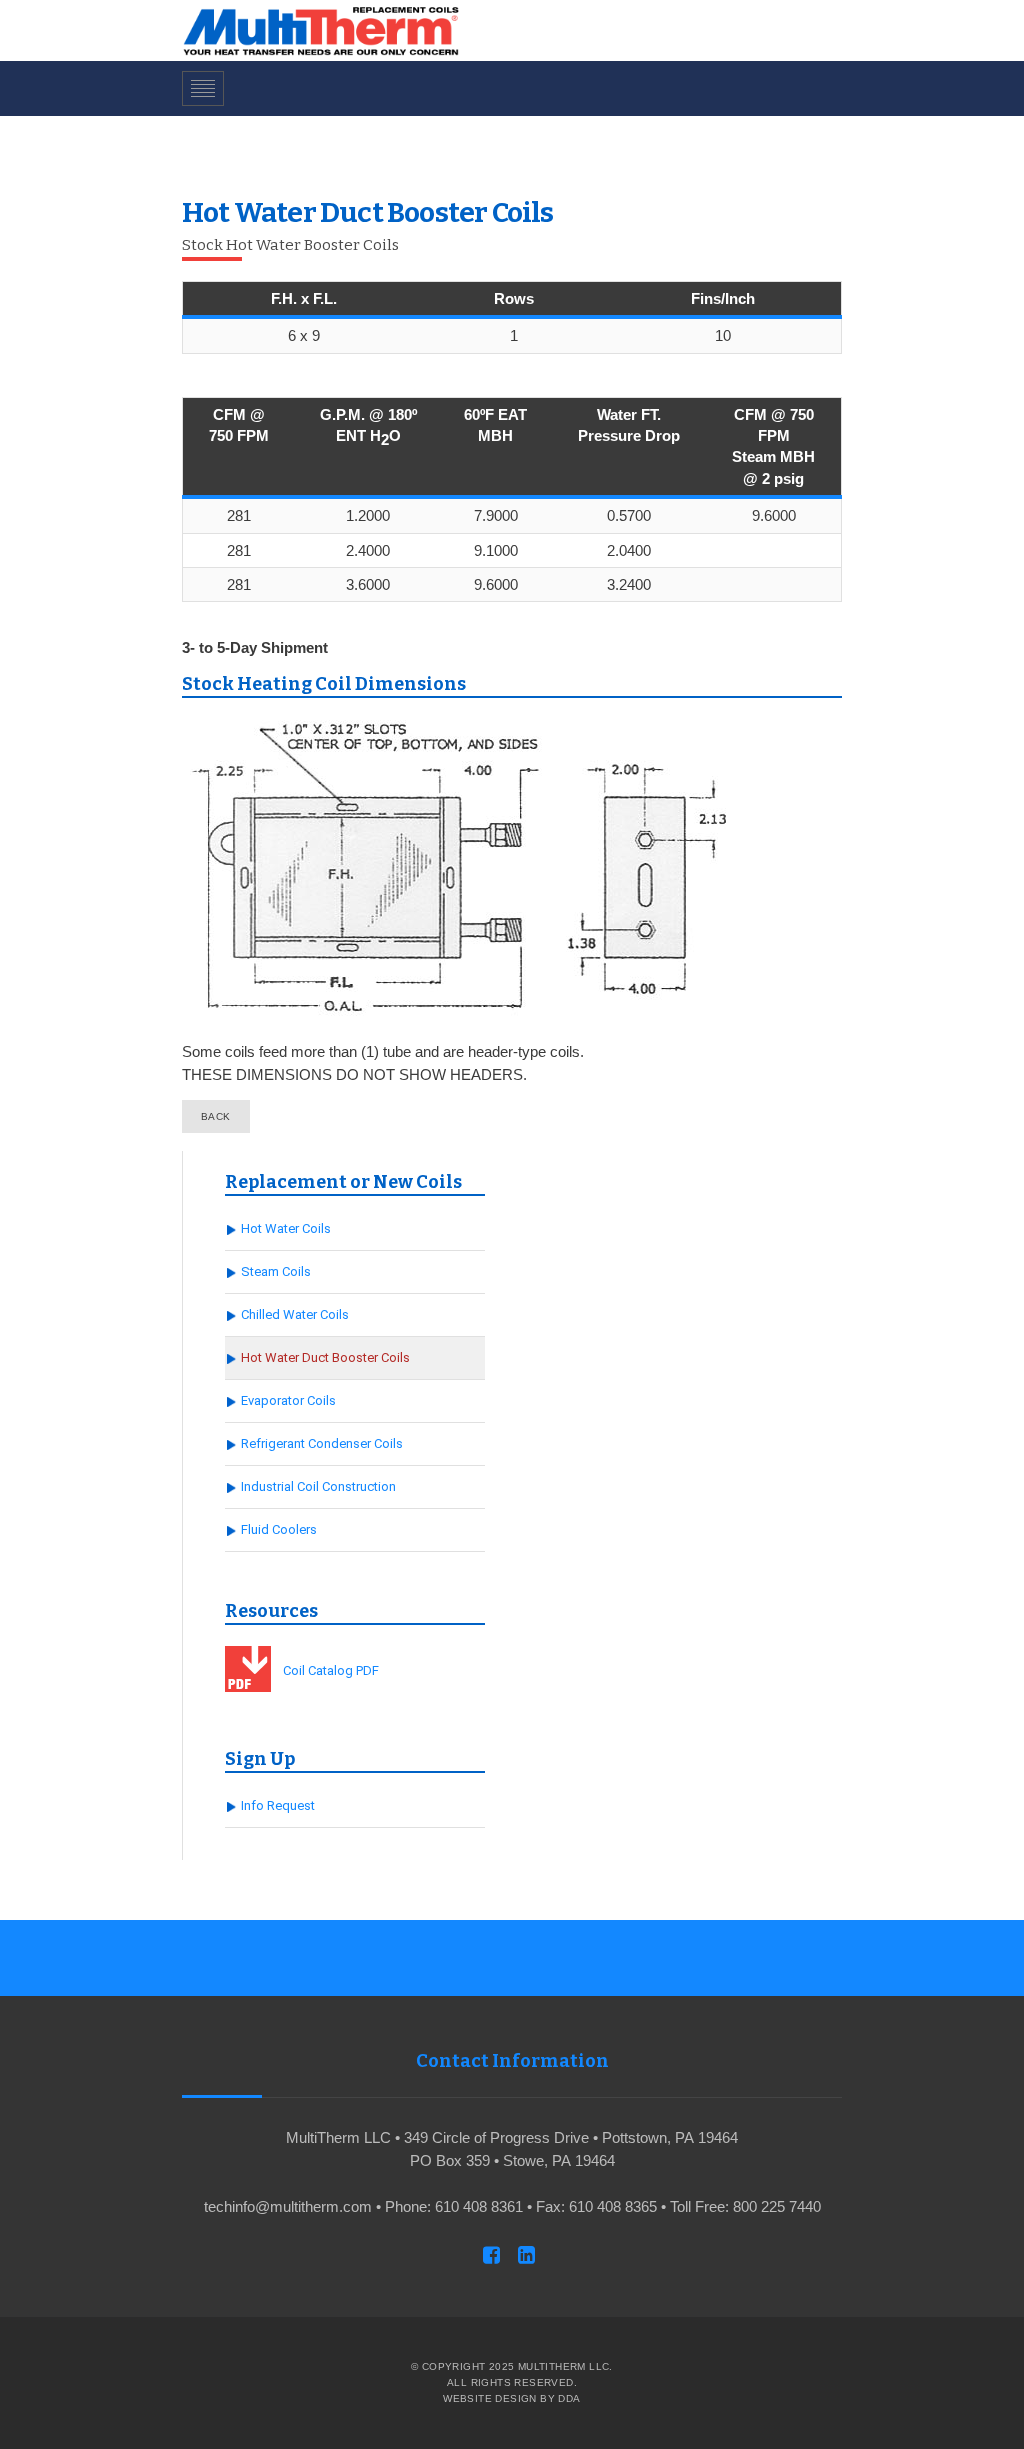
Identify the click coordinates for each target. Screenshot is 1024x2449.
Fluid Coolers (279, 1529)
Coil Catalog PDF (331, 1670)
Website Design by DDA (511, 2398)
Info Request (278, 1805)
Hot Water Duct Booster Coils (325, 1357)
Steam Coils (276, 1271)
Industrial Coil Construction (318, 1486)
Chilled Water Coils (295, 1314)
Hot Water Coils (286, 1228)
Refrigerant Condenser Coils (322, 1443)
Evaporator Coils (288, 1400)
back (216, 1116)
